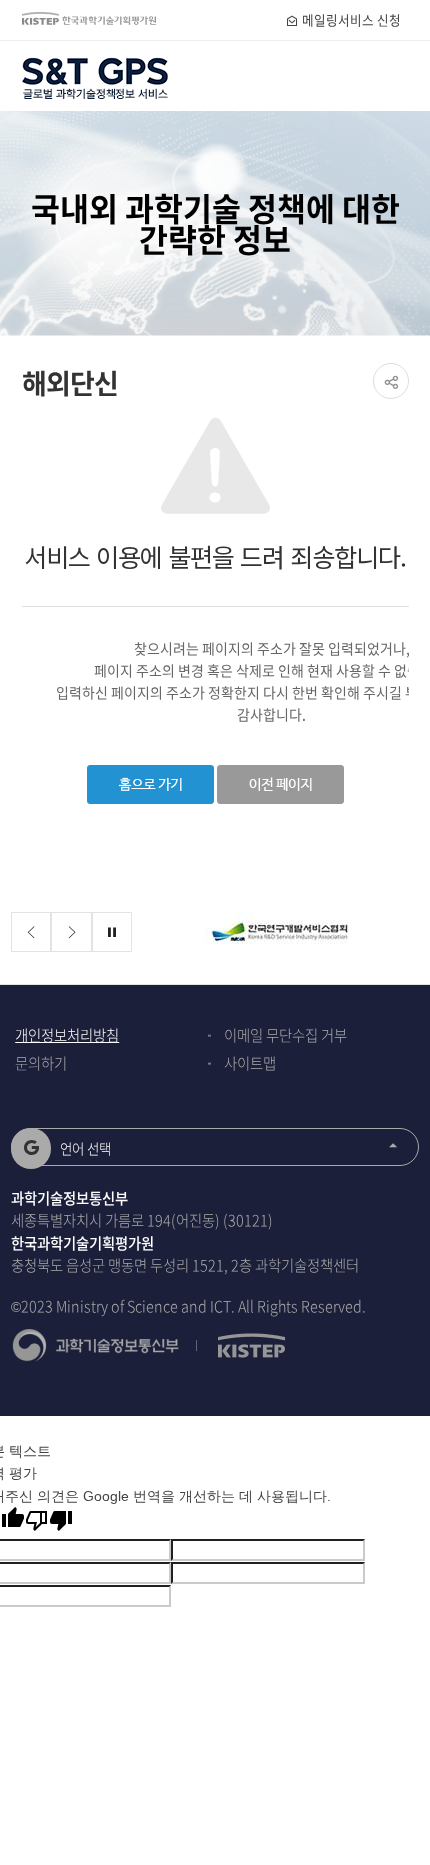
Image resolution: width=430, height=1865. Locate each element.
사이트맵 (250, 1063)
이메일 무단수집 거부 (285, 1035)
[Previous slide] (31, 932)
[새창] (280, 932)
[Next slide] (71, 932)
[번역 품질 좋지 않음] (49, 1520)
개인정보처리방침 (67, 1035)
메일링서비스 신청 (350, 19)
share (391, 381)
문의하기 (41, 1063)
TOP (399, 1804)
